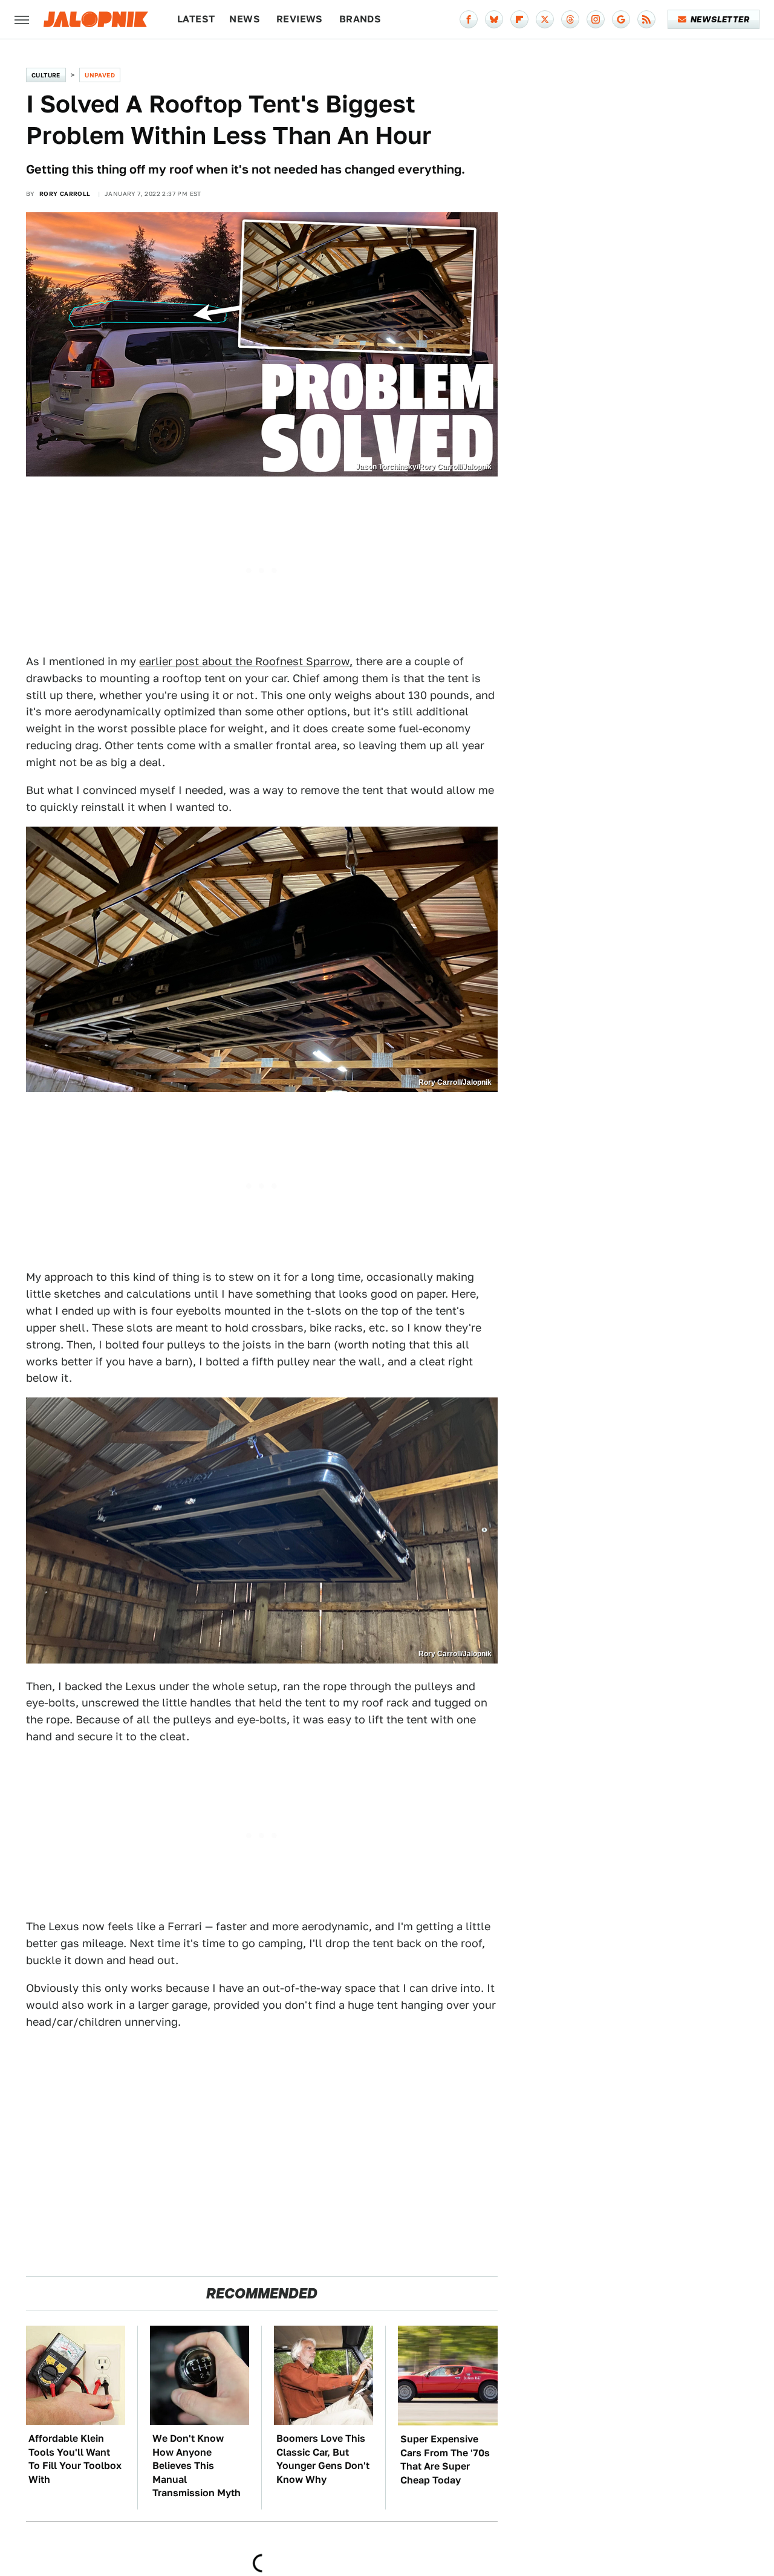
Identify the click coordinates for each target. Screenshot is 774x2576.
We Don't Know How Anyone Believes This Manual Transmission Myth (197, 2466)
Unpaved (100, 75)
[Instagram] (596, 19)
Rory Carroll (65, 194)
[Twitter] (545, 19)
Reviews (300, 19)
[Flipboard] (519, 19)
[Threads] (570, 19)
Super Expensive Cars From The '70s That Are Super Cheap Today (445, 2459)
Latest (196, 19)
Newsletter (720, 19)
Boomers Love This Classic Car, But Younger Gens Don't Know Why (323, 2459)
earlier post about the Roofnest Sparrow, (246, 661)
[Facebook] (469, 19)
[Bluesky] (494, 19)
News (245, 19)
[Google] (621, 19)
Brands (360, 19)
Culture (46, 75)
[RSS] (646, 19)
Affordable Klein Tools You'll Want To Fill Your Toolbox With (75, 2459)
